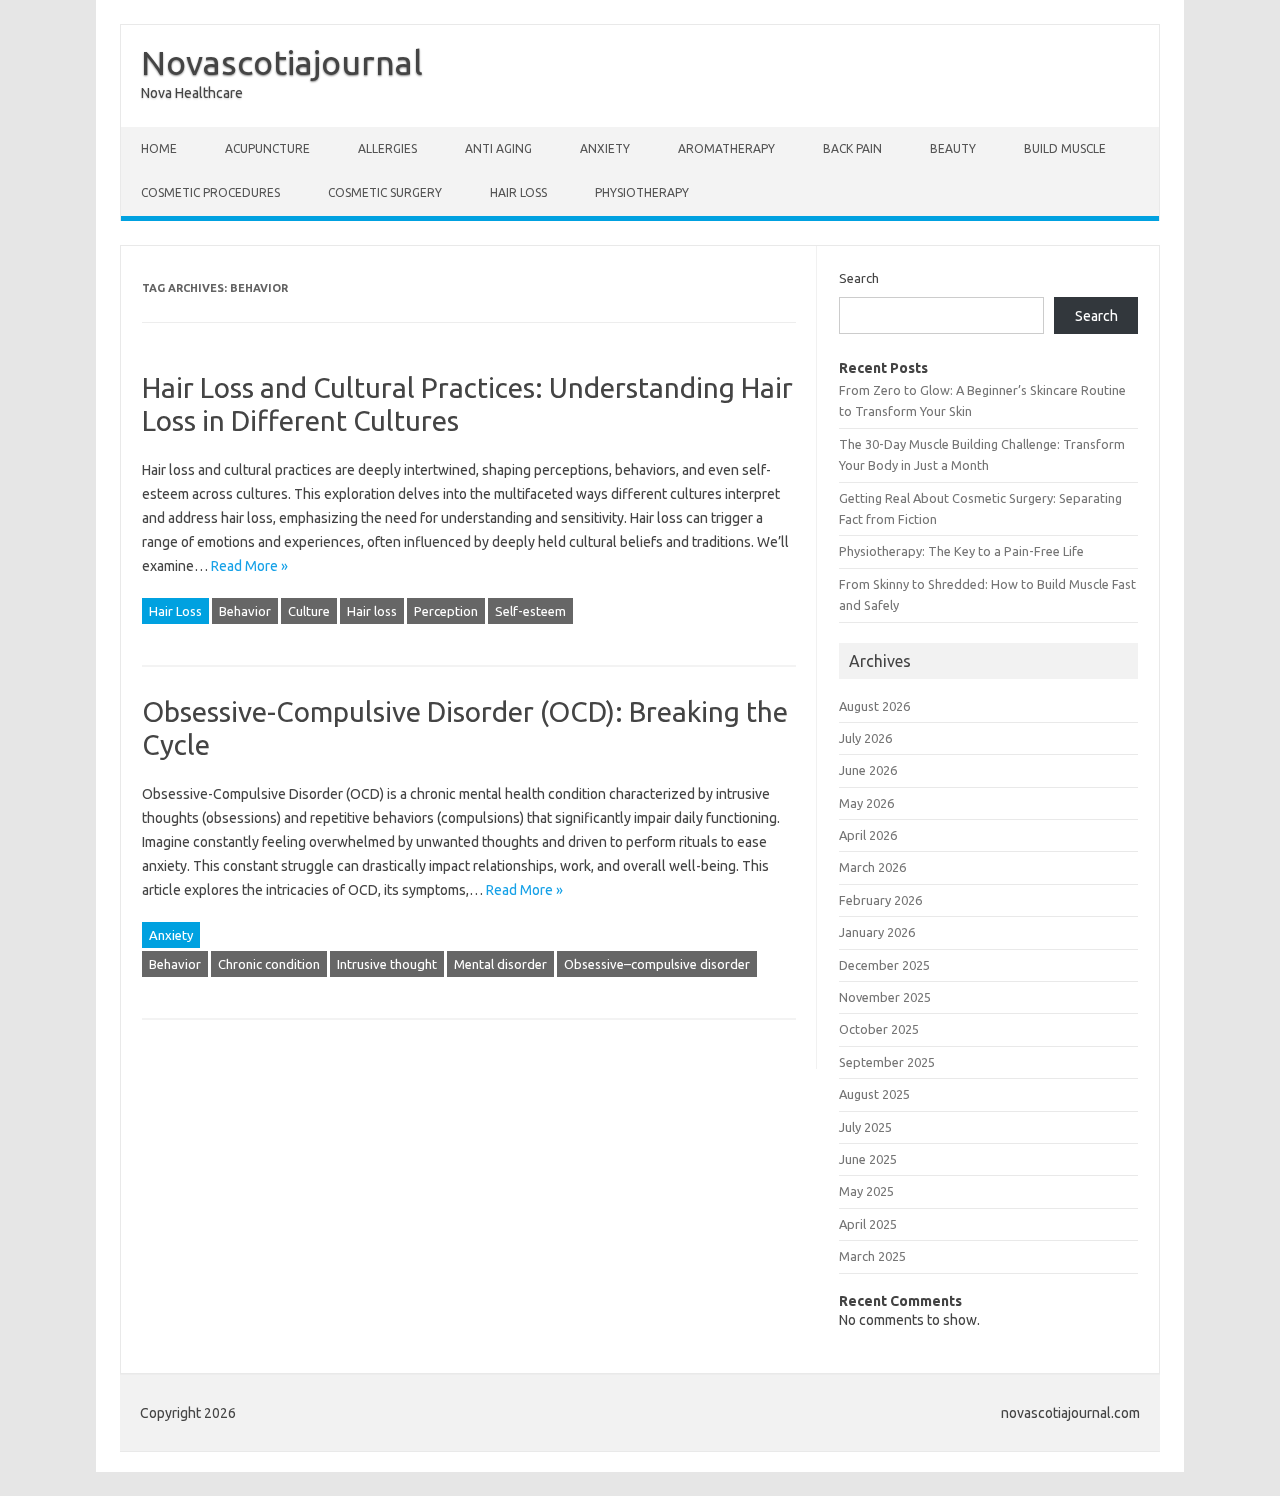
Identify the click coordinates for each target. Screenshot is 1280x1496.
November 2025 (885, 997)
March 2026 (872, 867)
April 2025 (868, 1224)
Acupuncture (267, 148)
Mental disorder (500, 964)
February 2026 (880, 900)
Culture (309, 611)
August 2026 (874, 706)
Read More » (249, 566)
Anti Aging (498, 148)
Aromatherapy (726, 148)
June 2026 (868, 770)
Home (159, 148)
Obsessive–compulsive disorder (657, 964)
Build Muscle (1065, 148)
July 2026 (865, 738)
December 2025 (884, 965)
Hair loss (372, 611)
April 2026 (868, 835)
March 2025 (872, 1256)
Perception (446, 611)
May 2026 (866, 803)
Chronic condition (269, 964)
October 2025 (879, 1029)
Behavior (245, 611)
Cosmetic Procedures (210, 192)
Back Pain (852, 148)
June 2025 (868, 1159)
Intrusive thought (387, 964)
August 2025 (874, 1094)
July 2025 (865, 1127)
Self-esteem (530, 611)
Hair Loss (518, 192)
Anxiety (605, 148)
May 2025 (866, 1191)
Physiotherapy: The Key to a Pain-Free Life (961, 551)
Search (859, 278)
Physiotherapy (642, 192)
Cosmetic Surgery (385, 192)
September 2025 (887, 1062)
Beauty (953, 148)
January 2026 (877, 932)
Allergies (387, 148)
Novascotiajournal (282, 62)
